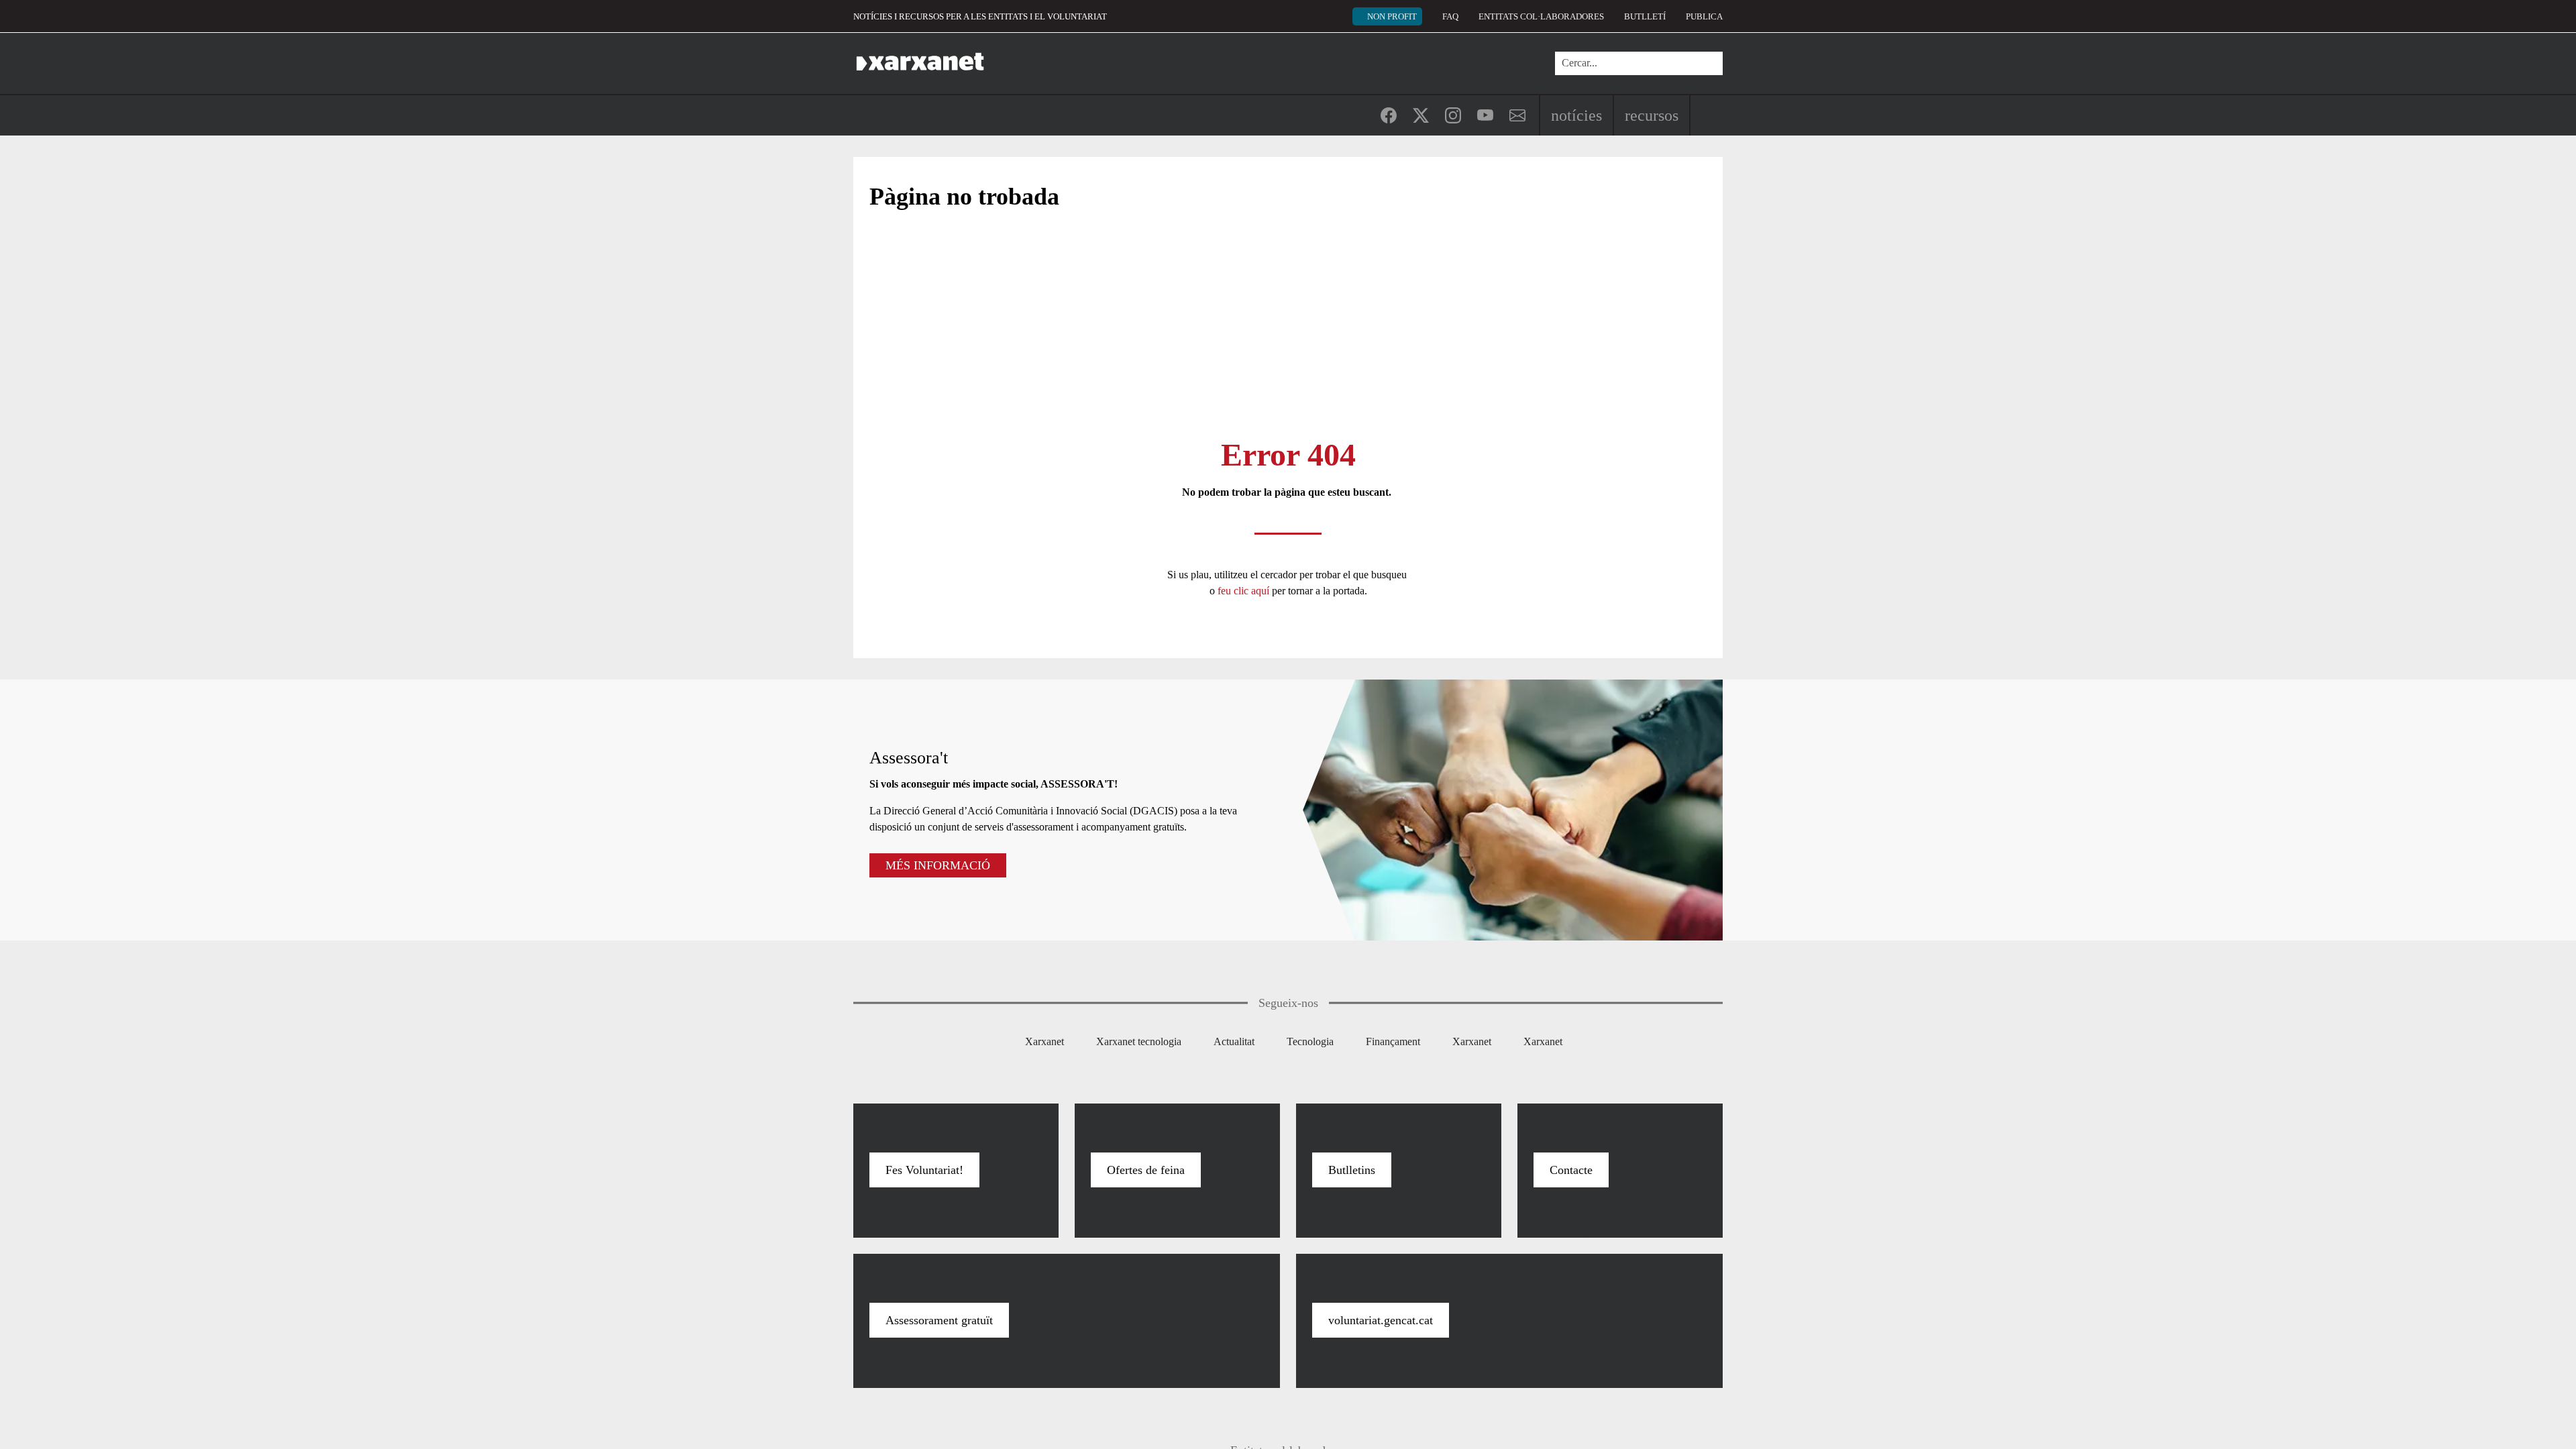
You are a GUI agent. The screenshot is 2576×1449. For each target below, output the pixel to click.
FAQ (1450, 16)
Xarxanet (1044, 1041)
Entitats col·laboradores (1541, 16)
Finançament (1393, 1041)
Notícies (1576, 115)
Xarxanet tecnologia (1139, 1041)
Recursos (1652, 115)
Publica (1704, 16)
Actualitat (1234, 1041)
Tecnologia (1310, 1041)
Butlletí (1645, 16)
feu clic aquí (1245, 591)
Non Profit (1392, 16)
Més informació (938, 865)
